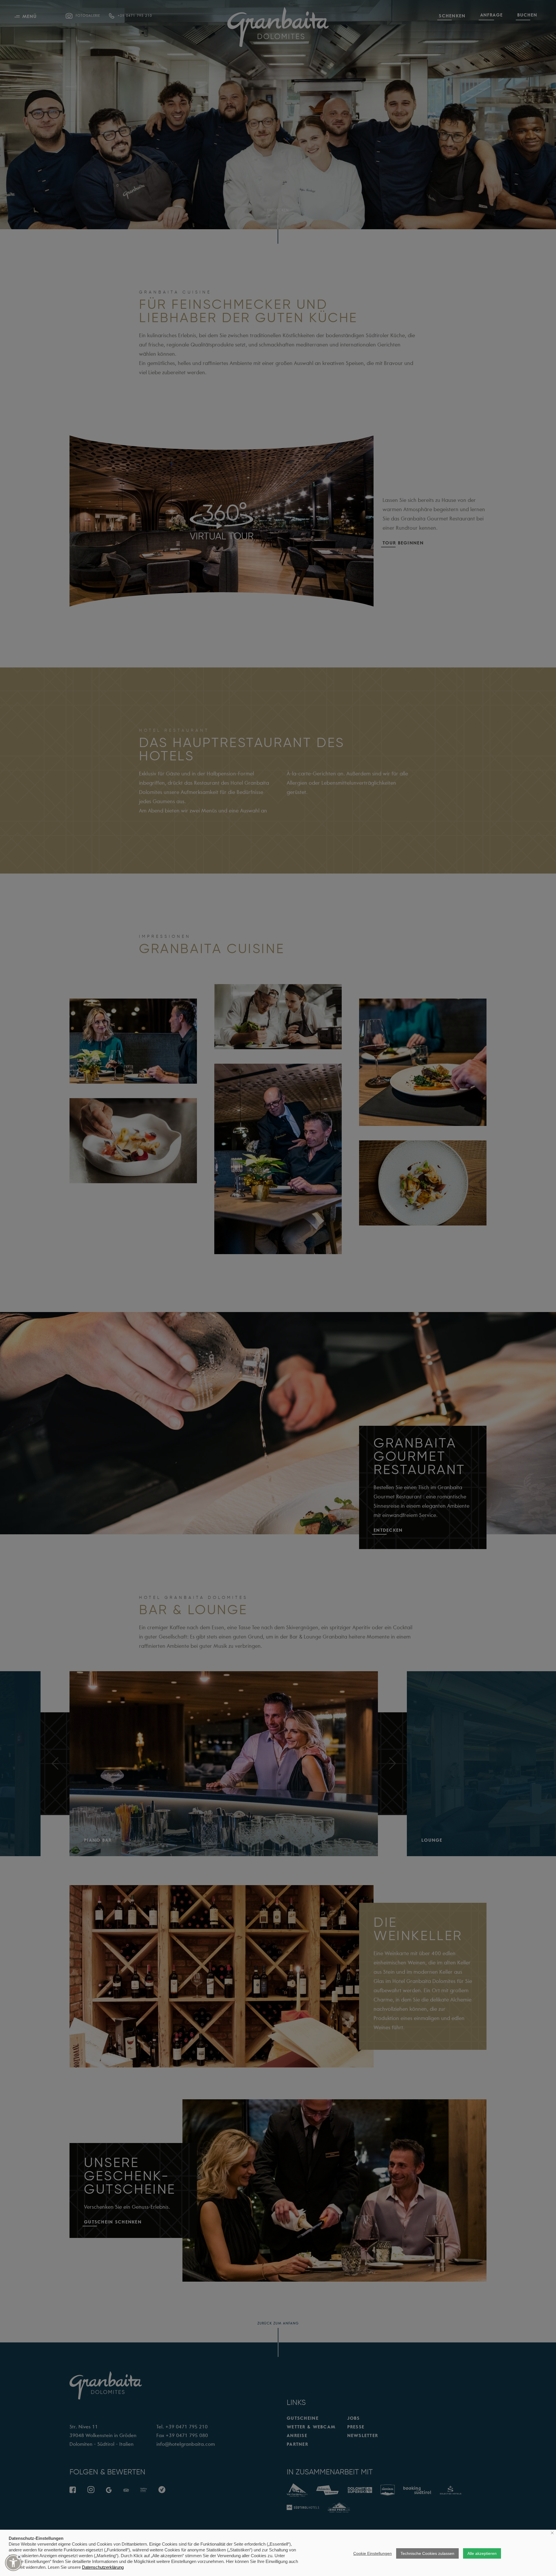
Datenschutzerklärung (103, 2567)
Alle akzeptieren (482, 2553)
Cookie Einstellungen (373, 2553)
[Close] (19, 2557)
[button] (13, 2563)
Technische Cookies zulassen (427, 2553)
